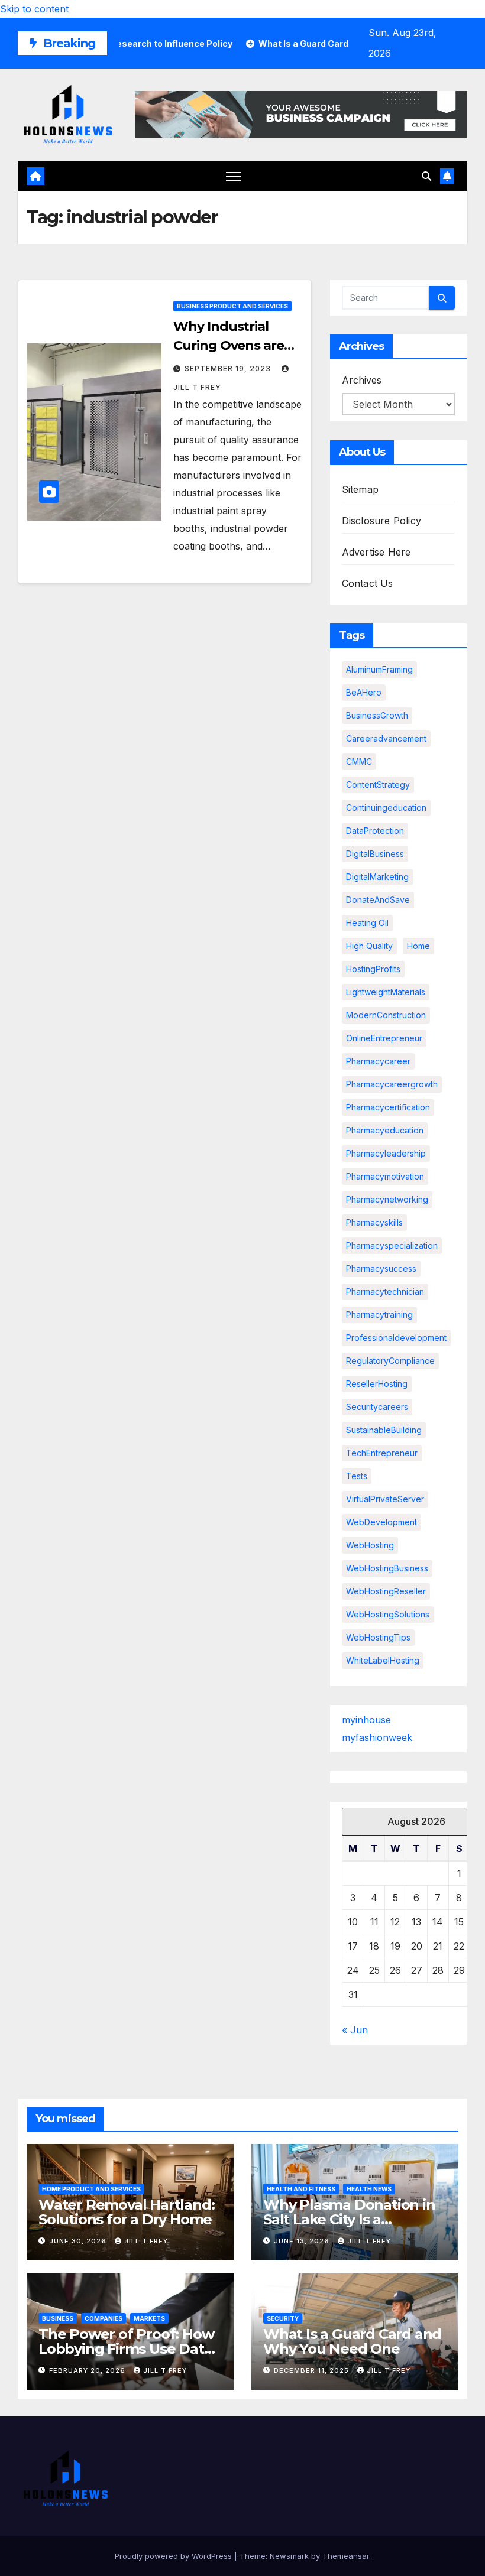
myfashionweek (377, 1737)
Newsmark (289, 2556)
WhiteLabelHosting (383, 1660)
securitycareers (377, 1407)
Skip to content (34, 9)
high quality (369, 946)
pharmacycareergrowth (392, 1084)
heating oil (367, 923)
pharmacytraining (379, 1315)
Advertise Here (376, 552)
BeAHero (364, 692)
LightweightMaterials (386, 992)
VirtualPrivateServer (385, 1499)
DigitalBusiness (375, 854)
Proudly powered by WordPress (174, 2556)
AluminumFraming (379, 669)
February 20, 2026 (88, 2370)
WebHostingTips (378, 1637)
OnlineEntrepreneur (384, 1038)
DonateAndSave (378, 900)
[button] (426, 176)
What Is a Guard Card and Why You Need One (352, 2341)
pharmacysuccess (381, 1268)
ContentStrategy (378, 785)
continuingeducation (386, 808)
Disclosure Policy (381, 521)
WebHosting (370, 1545)
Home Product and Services (91, 2189)
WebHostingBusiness (387, 1568)
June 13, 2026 (303, 2241)
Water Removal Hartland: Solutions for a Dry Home (126, 2212)
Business (58, 2318)
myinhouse (366, 1720)
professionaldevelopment (396, 1338)
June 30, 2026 (79, 2241)
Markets (149, 2318)
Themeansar (346, 2556)
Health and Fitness (301, 2189)
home (418, 946)
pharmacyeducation (385, 1130)
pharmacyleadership (386, 1153)
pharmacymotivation (385, 1176)
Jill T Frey (146, 2241)
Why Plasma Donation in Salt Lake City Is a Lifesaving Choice (349, 2219)
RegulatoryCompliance (390, 1361)
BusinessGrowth (377, 715)
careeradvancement (386, 738)
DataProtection (375, 831)
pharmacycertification (388, 1107)
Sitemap (360, 489)
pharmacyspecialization (392, 1245)
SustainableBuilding (384, 1430)
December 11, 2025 (313, 2370)
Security (283, 2318)
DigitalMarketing (377, 877)
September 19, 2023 (229, 368)
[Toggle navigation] (233, 176)
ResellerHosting (377, 1384)
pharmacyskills (374, 1222)
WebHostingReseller (386, 1591)
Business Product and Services (232, 306)
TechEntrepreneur (382, 1453)
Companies (104, 2318)
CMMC (359, 761)
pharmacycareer (378, 1061)
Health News (369, 2189)
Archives (362, 380)
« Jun (355, 2030)
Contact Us (368, 583)
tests (357, 1476)
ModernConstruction (386, 1015)
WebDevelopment (381, 1522)
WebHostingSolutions (388, 1614)
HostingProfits (373, 969)
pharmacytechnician (385, 1292)
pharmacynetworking (387, 1199)
